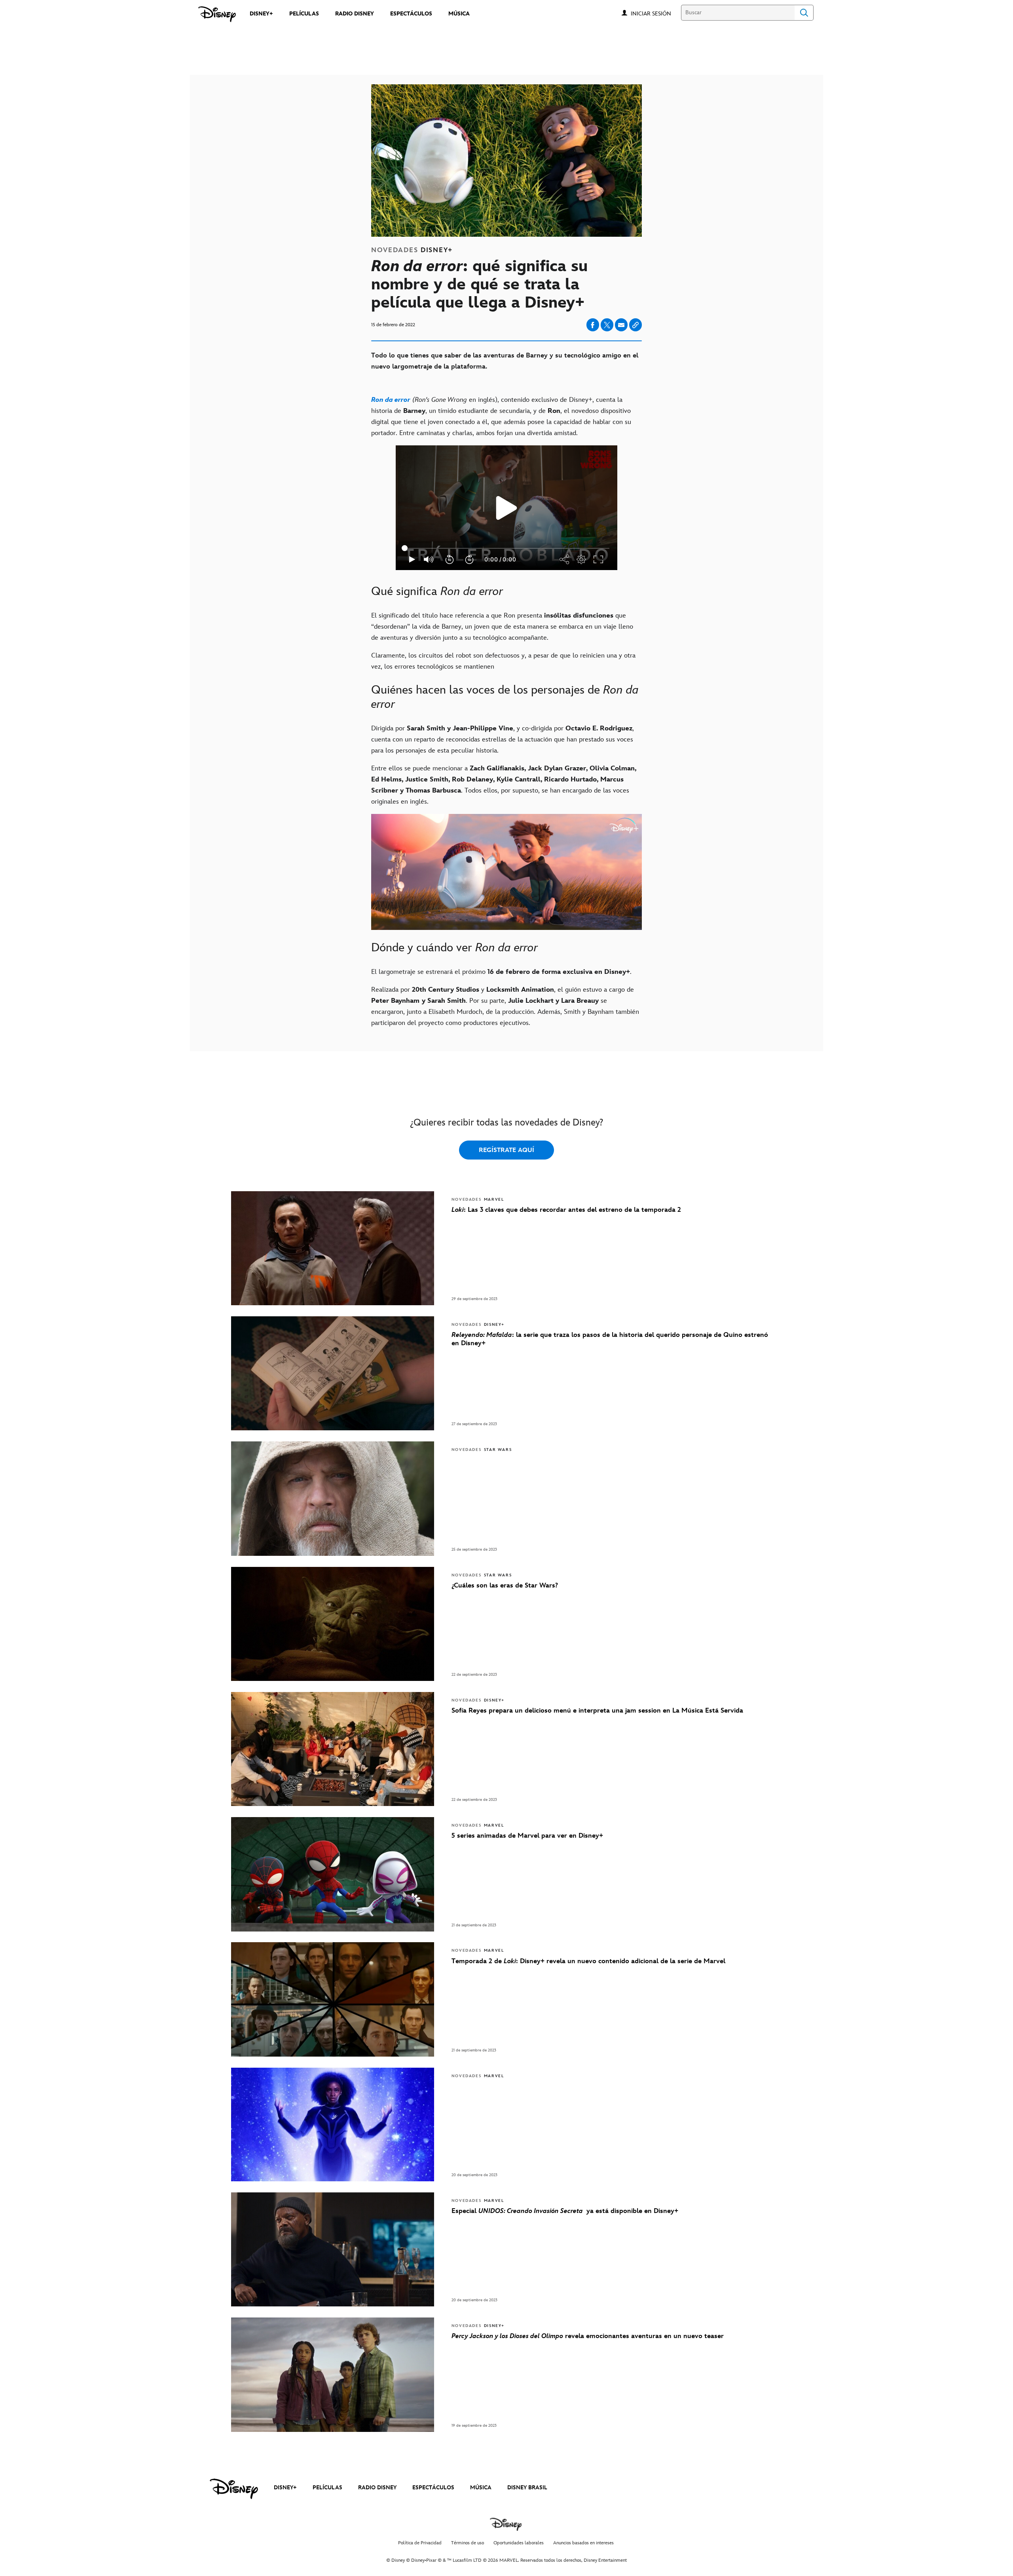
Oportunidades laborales (519, 2543)
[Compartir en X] (607, 325)
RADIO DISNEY (377, 2488)
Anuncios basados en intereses (583, 2543)
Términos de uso (468, 2543)
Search (804, 13)
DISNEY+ (285, 2488)
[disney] (234, 2489)
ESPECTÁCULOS (433, 2488)
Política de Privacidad (420, 2543)
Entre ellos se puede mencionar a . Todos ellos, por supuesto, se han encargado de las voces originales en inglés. (504, 785)
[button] (655, 13)
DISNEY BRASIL (527, 2488)
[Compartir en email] (621, 325)
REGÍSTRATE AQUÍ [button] (506, 1150)
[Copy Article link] (635, 325)
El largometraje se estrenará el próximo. (501, 972)
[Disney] (217, 14)
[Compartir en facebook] (593, 325)
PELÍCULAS (327, 2488)
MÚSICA (481, 2488)
